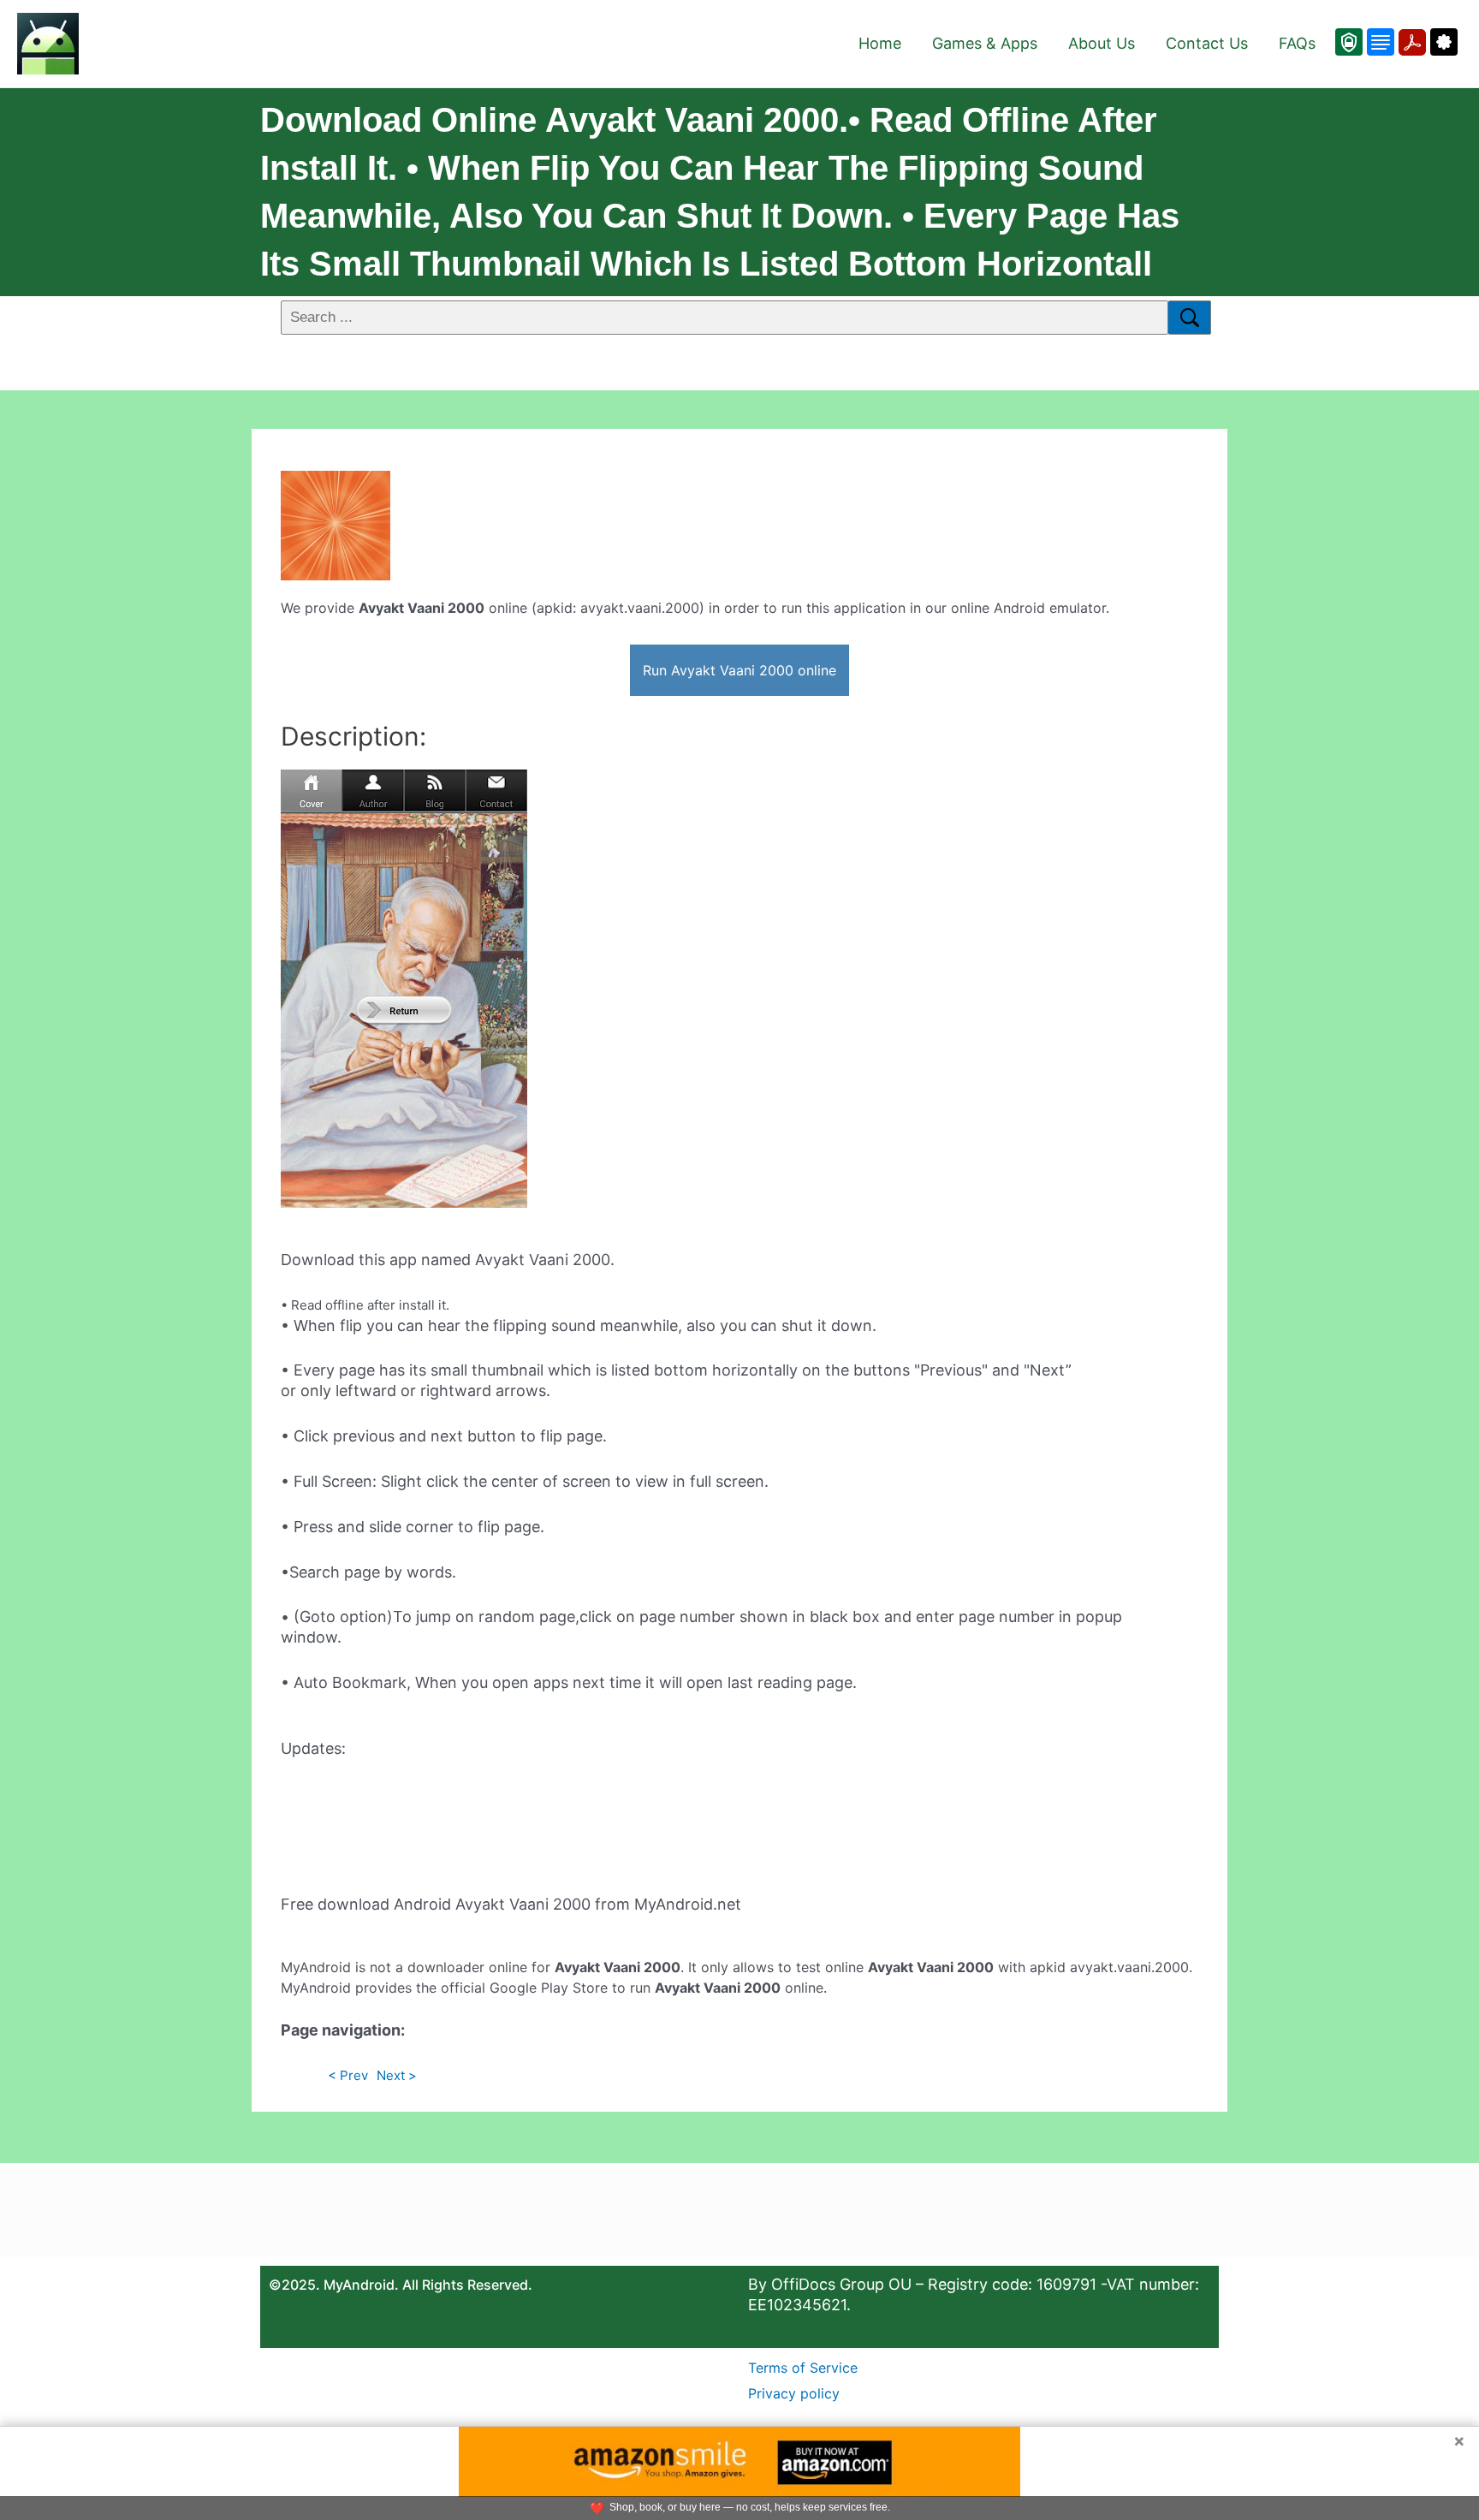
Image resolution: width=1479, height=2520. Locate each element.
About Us (1102, 43)
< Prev (348, 2075)
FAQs (1297, 43)
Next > (397, 2075)
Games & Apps (985, 43)
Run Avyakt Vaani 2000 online (739, 670)
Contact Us (1207, 43)
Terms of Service (803, 2368)
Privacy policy (794, 2393)
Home (880, 43)
